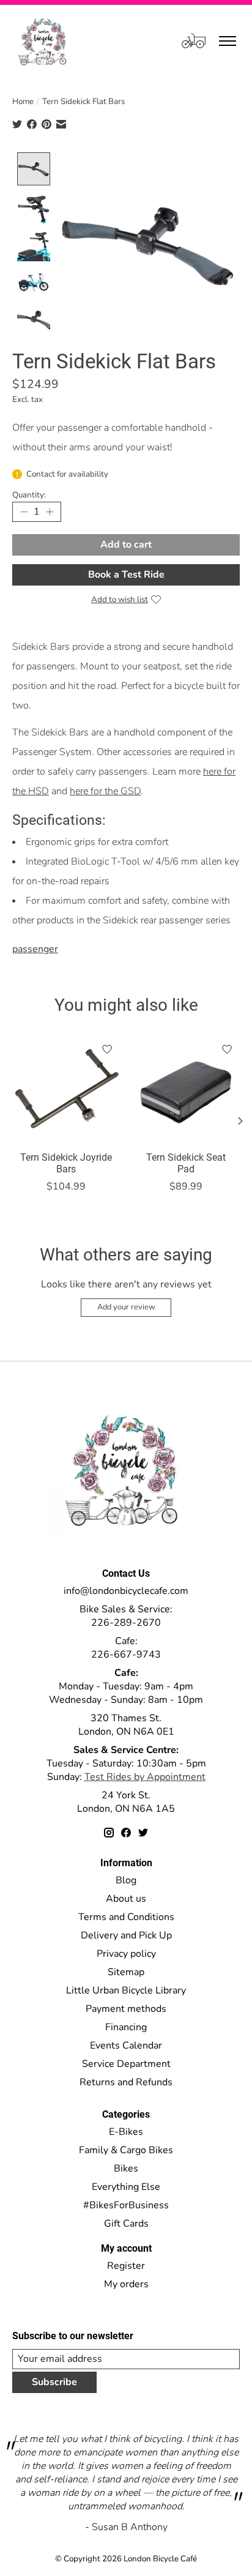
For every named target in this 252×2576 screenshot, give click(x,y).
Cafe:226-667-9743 (126, 1648)
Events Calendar (126, 2046)
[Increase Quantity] (50, 512)
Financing (126, 2027)
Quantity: (29, 495)
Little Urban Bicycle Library (126, 1990)
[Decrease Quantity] (24, 512)
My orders (126, 2284)
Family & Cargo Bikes (126, 2150)
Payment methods (126, 2009)
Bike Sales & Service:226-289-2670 (126, 1616)
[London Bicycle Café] (44, 41)
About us (126, 1899)
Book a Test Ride (126, 575)
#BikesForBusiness (126, 2205)
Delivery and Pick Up (126, 1935)
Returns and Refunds (126, 2082)
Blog (126, 1880)
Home (23, 102)
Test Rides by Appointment (145, 1777)
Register (126, 2266)
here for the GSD (105, 791)
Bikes (126, 2168)
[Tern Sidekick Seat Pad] (186, 1090)
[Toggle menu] (228, 41)
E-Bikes (126, 2132)
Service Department (126, 2064)
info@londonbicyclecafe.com (126, 1591)
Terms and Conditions (126, 1917)
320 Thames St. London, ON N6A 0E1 (126, 1725)
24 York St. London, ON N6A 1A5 (126, 1802)
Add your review (126, 1307)
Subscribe (54, 2382)
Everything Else (126, 2187)
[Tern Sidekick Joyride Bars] (66, 1090)
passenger (35, 949)
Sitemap (126, 1972)
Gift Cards (126, 2224)
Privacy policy (126, 1954)
